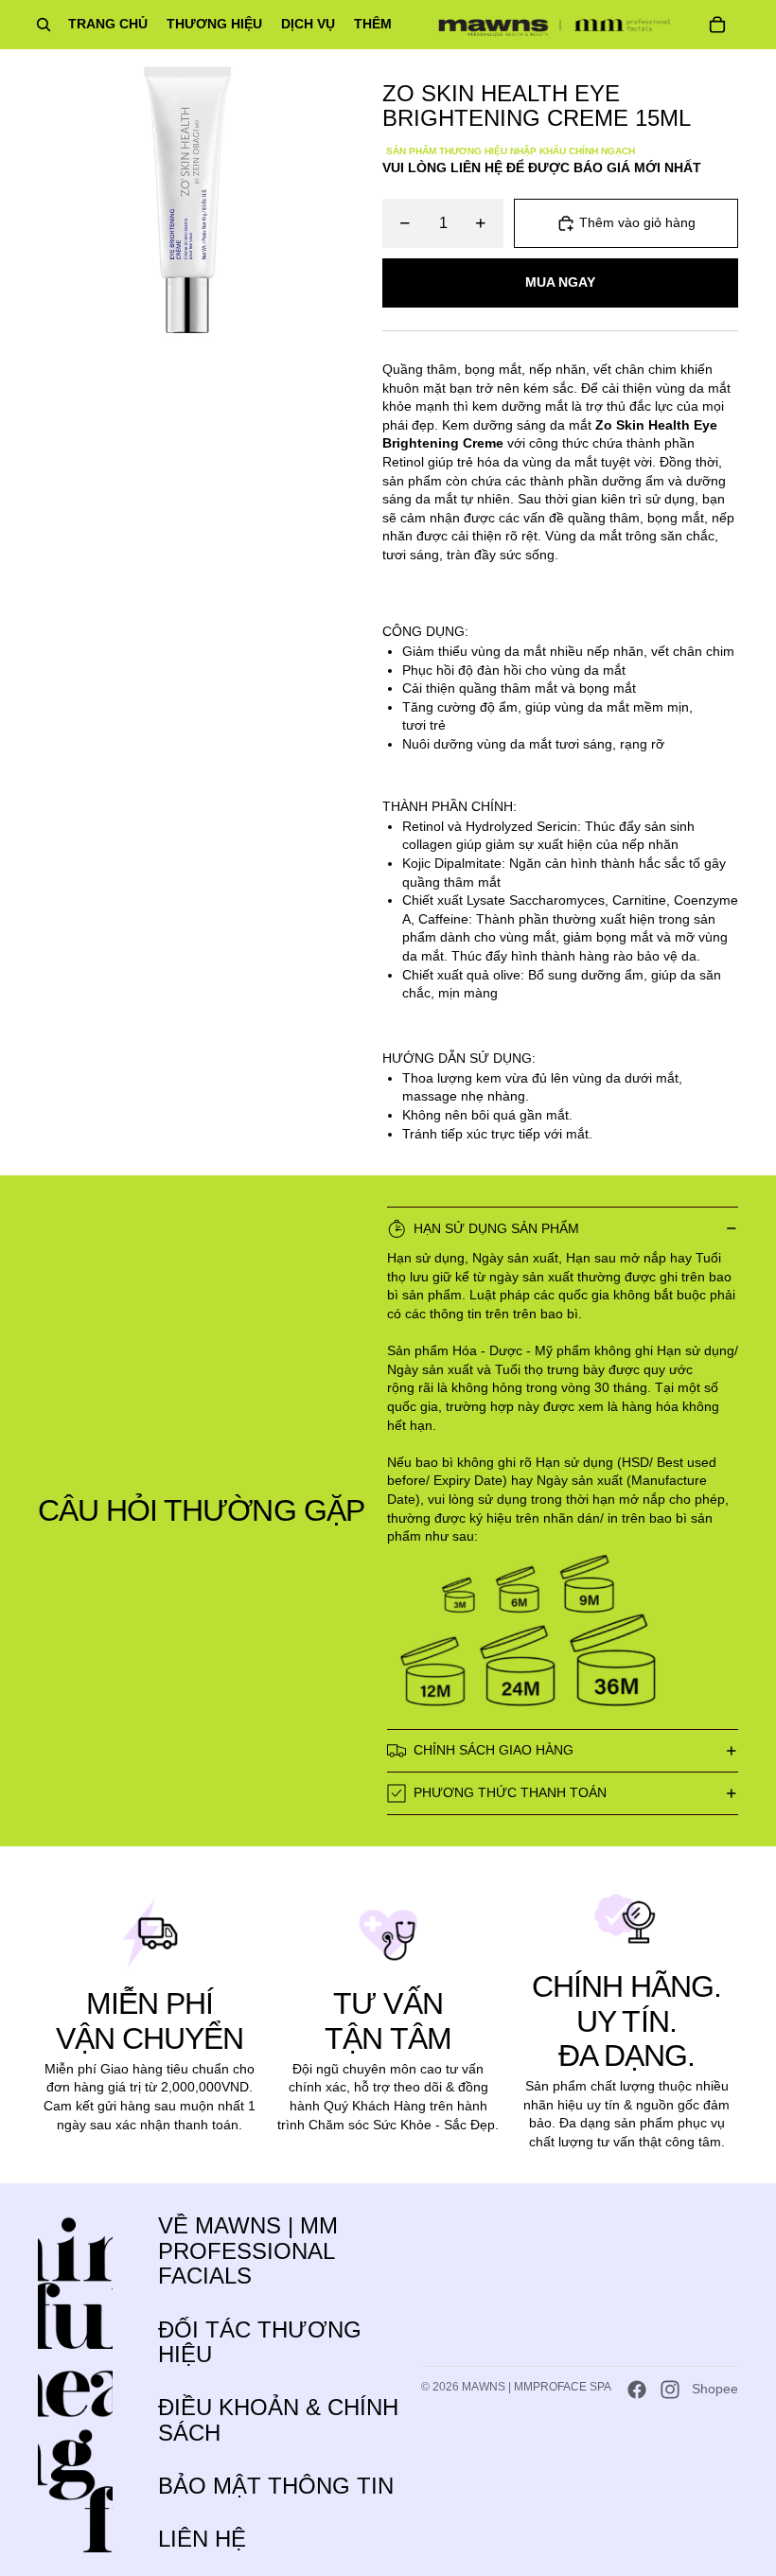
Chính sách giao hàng (494, 1750)
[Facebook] (637, 2390)
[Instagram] (670, 2390)
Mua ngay (560, 282)
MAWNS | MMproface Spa (537, 2387)
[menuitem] (373, 25)
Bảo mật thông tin (276, 2486)
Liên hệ (202, 2539)
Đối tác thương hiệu (260, 2342)
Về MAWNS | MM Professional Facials (248, 2250)
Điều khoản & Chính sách (278, 2419)
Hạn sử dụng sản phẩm (496, 1228)
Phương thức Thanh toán (510, 1792)
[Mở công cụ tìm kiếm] (44, 25)
